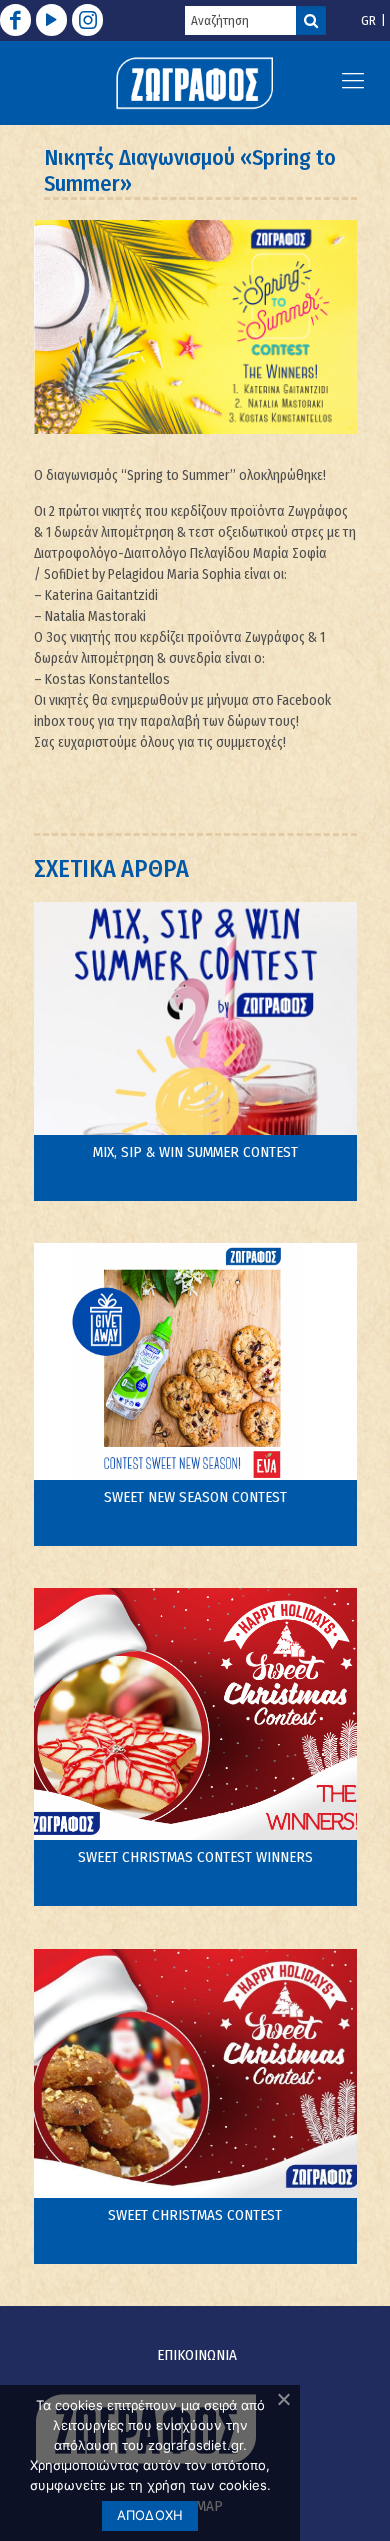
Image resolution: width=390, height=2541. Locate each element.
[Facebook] (15, 20)
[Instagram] (87, 20)
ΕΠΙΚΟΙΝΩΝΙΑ (197, 2355)
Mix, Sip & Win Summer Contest (195, 1152)
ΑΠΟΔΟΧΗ (150, 2515)
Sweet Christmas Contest (195, 2215)
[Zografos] (195, 83)
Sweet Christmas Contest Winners (195, 1857)
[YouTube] (51, 20)
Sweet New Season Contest (195, 1497)
